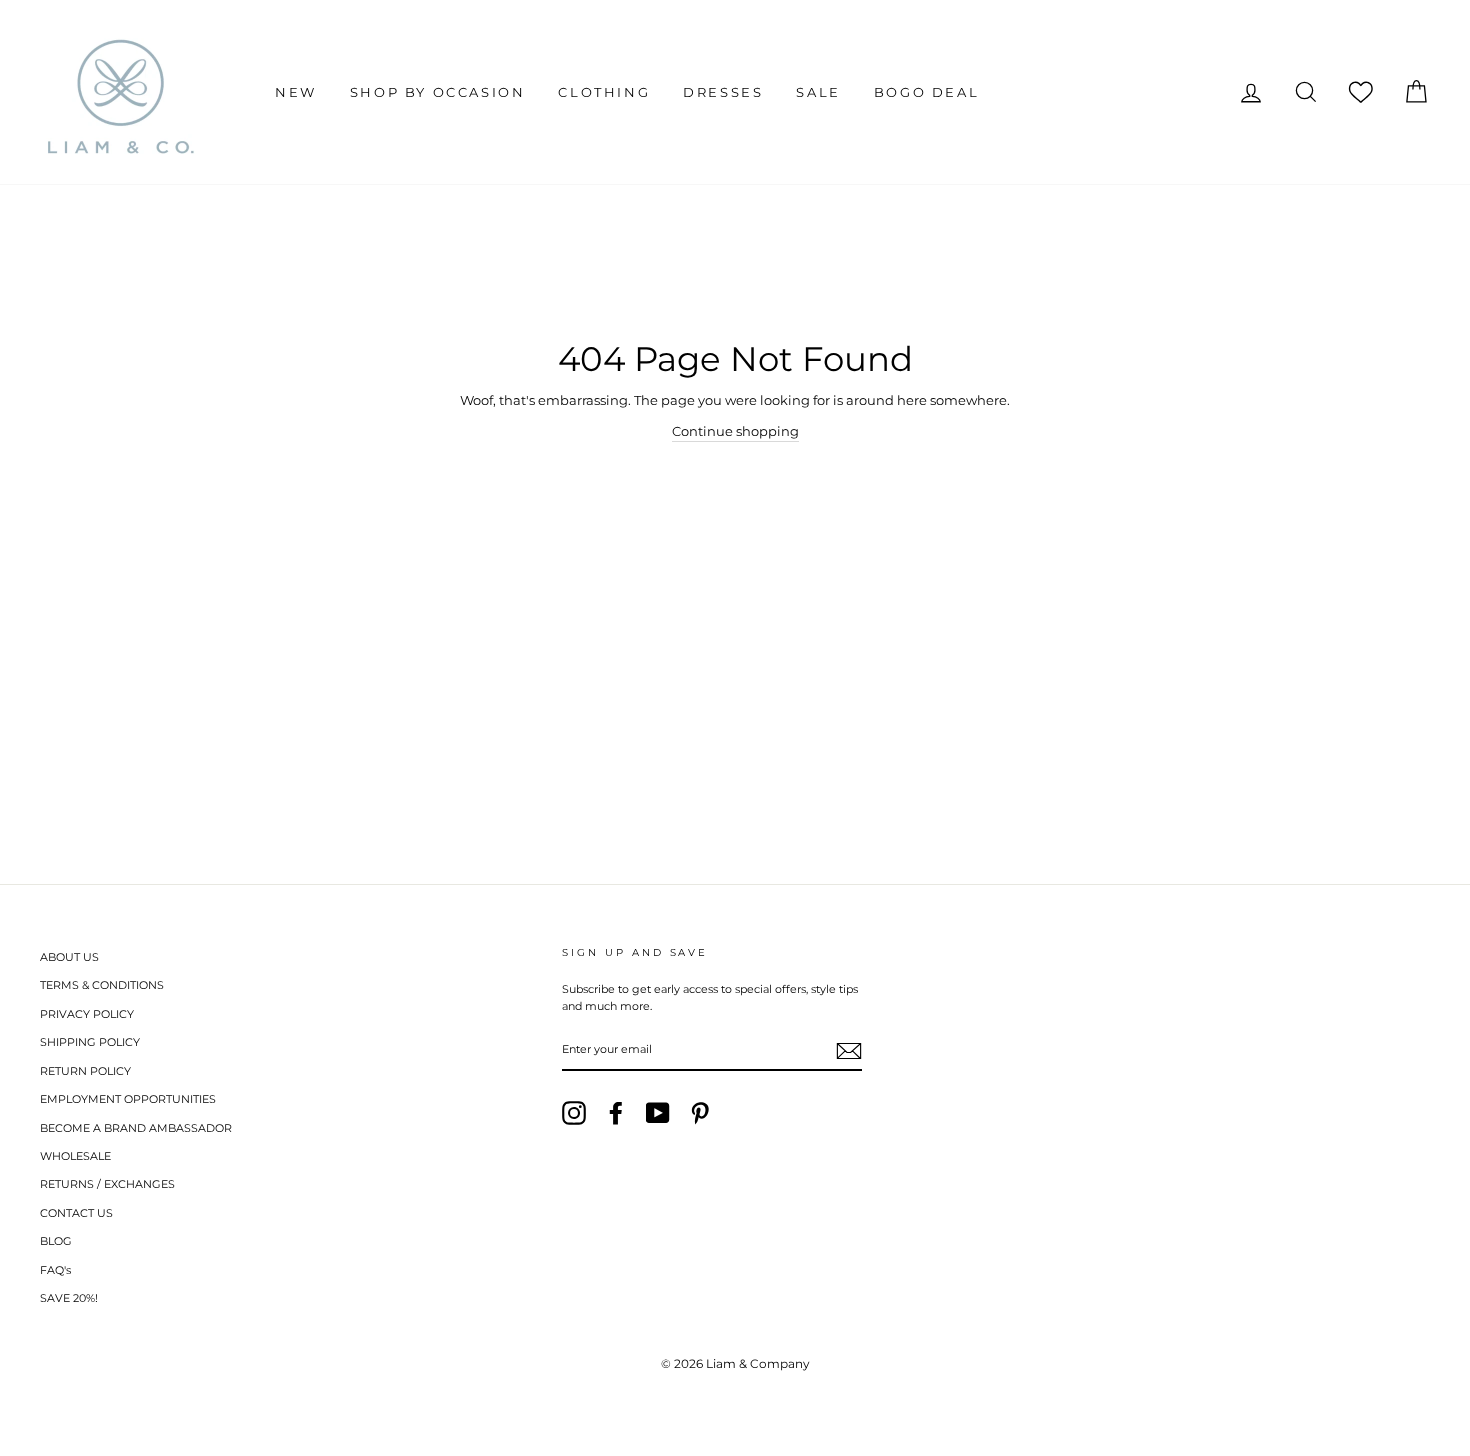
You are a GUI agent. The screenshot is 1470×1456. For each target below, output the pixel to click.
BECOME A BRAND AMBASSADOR (136, 1128)
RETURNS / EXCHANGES (107, 1184)
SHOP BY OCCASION (438, 92)
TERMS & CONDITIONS (102, 985)
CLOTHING (604, 92)
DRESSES (723, 92)
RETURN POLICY (85, 1071)
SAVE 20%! (69, 1298)
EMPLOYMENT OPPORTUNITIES (128, 1099)
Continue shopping (735, 431)
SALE (818, 92)
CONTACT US (76, 1213)
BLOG (56, 1241)
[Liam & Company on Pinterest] (700, 1113)
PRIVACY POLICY (87, 1014)
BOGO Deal (926, 92)
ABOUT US (69, 957)
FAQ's (55, 1270)
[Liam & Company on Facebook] (616, 1113)
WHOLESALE (75, 1156)
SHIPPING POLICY (90, 1042)
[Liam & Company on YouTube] (658, 1113)
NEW (296, 92)
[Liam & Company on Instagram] (574, 1113)
